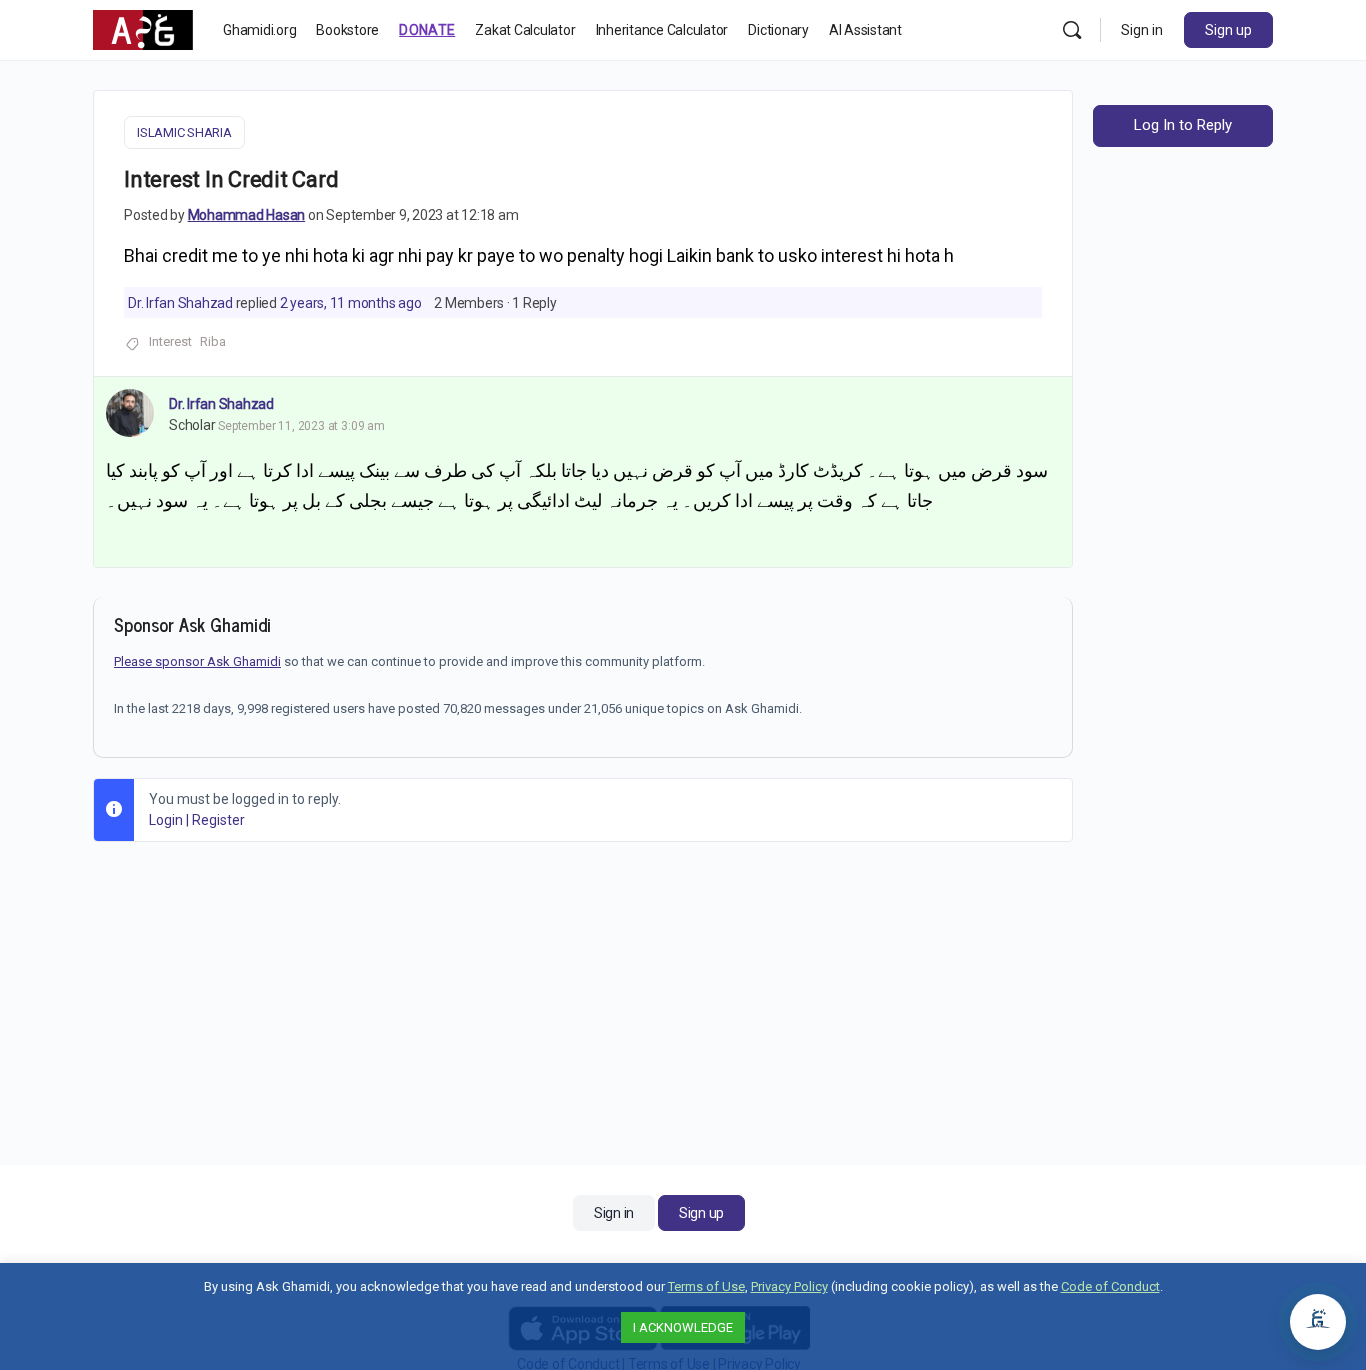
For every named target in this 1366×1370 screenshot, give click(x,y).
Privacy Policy (789, 1286)
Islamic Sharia (184, 132)
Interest (170, 341)
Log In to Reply (1183, 125)
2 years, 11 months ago (351, 303)
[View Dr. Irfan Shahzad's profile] (130, 413)
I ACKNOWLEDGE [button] (683, 1327)
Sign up (1228, 30)
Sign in (1142, 30)
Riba (213, 341)
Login (166, 820)
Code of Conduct (1110, 1286)
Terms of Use (706, 1286)
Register (218, 820)
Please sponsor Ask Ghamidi (197, 661)
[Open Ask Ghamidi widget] (1318, 1322)
